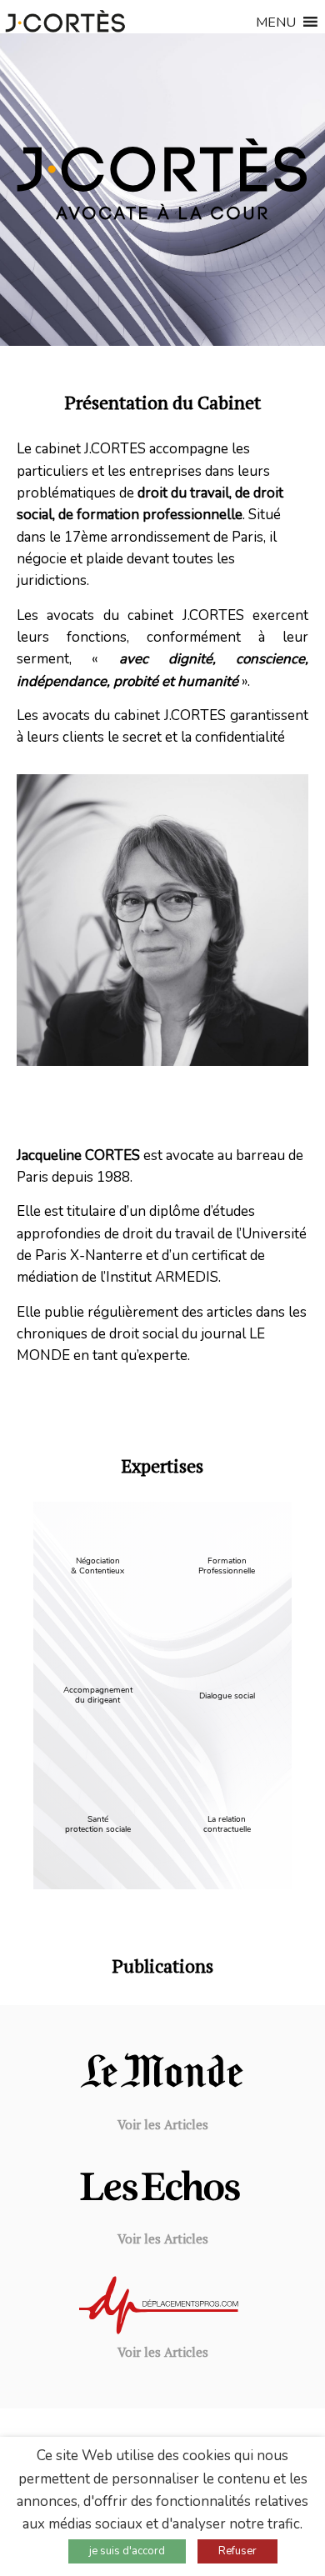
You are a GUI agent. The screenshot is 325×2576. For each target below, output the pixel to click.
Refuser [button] (237, 2551)
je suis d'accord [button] (127, 2551)
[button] (276, 26)
